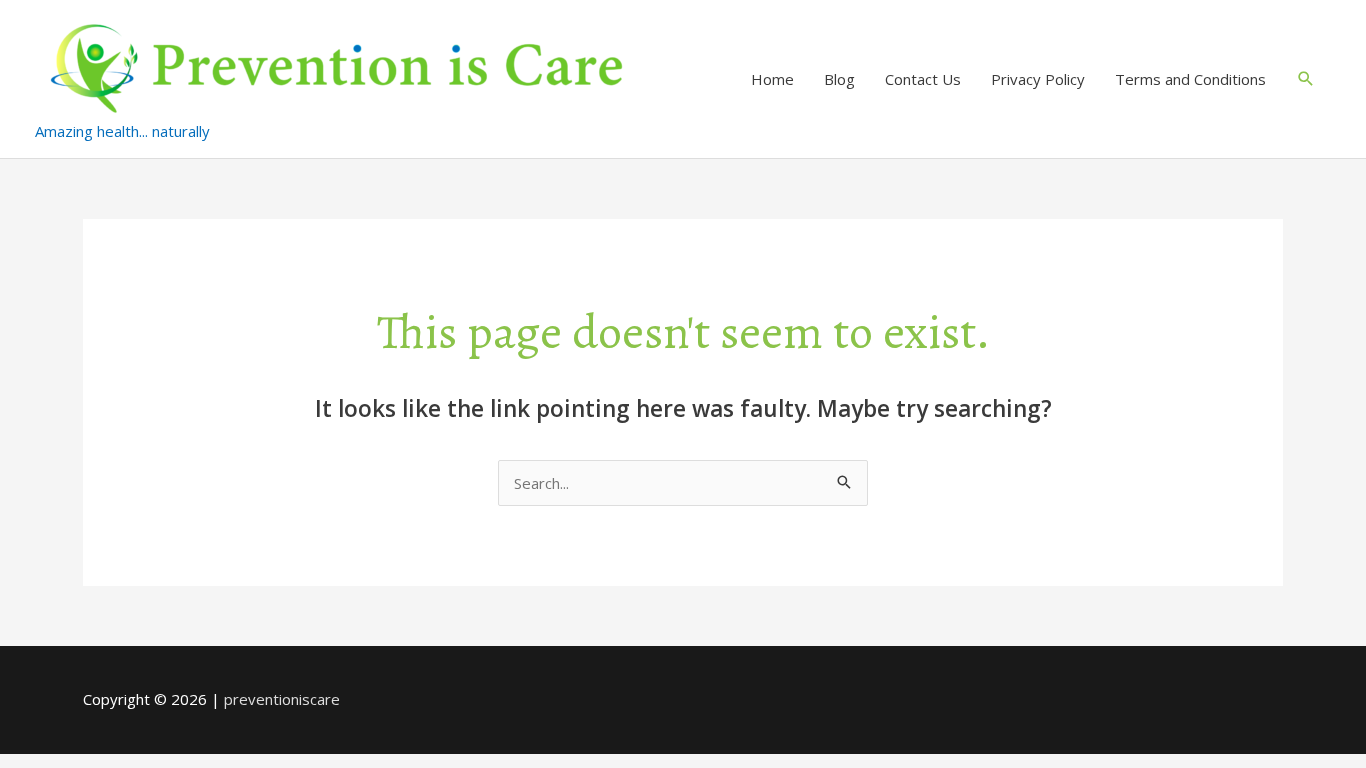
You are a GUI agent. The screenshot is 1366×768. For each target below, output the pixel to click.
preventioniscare (282, 699)
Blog (839, 79)
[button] (1306, 79)
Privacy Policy (1038, 79)
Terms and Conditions (1190, 79)
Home (772, 79)
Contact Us (923, 79)
